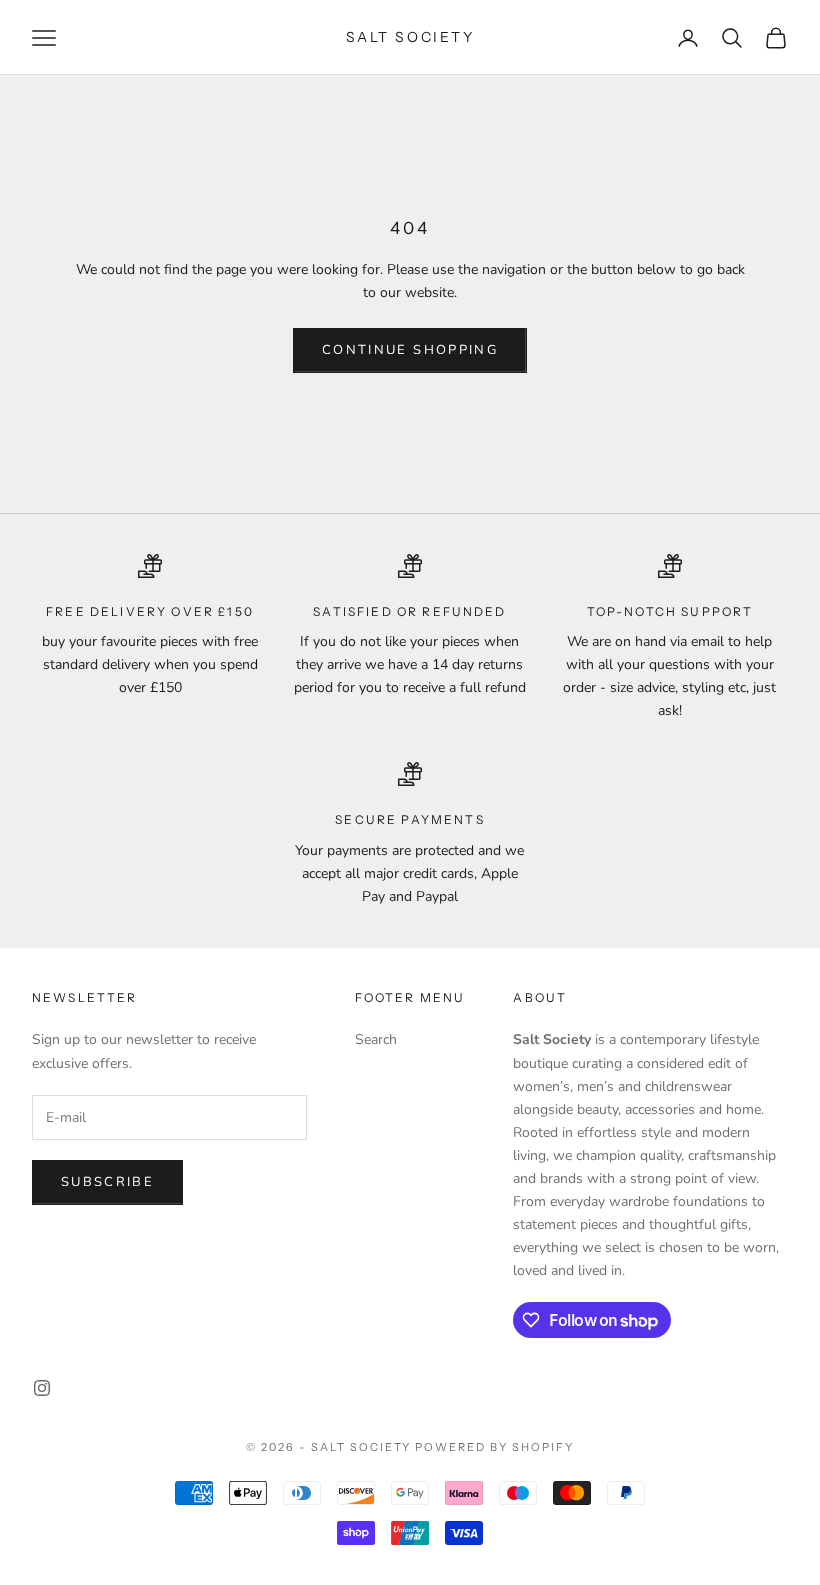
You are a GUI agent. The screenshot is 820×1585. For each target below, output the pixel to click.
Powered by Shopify (494, 1447)
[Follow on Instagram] (42, 1388)
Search (376, 1039)
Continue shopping (410, 350)
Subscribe (107, 1182)
